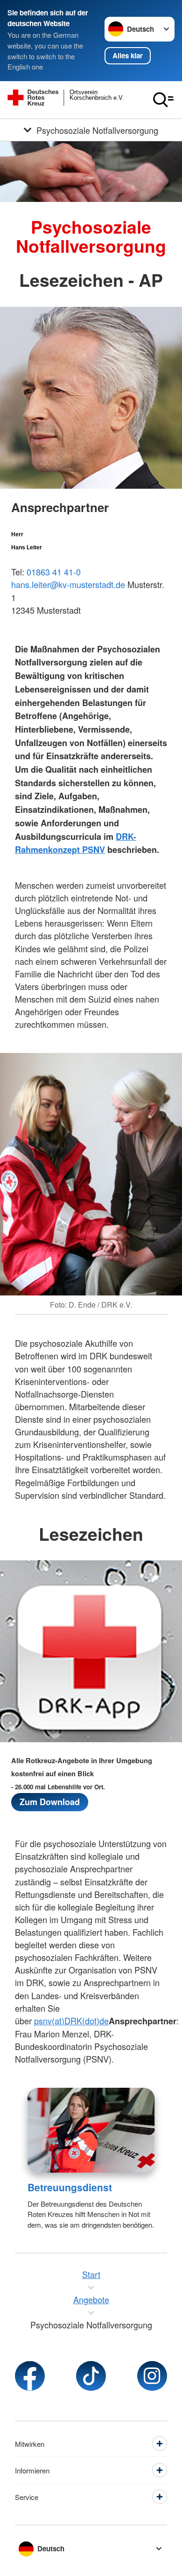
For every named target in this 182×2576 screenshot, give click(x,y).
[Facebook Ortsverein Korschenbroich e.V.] (30, 2376)
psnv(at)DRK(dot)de (71, 2021)
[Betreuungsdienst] (91, 2130)
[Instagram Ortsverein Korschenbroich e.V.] (152, 2376)
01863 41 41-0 (54, 572)
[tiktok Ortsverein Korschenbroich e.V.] (91, 2376)
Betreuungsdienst (70, 2187)
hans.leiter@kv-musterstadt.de (68, 584)
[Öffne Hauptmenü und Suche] (163, 100)
